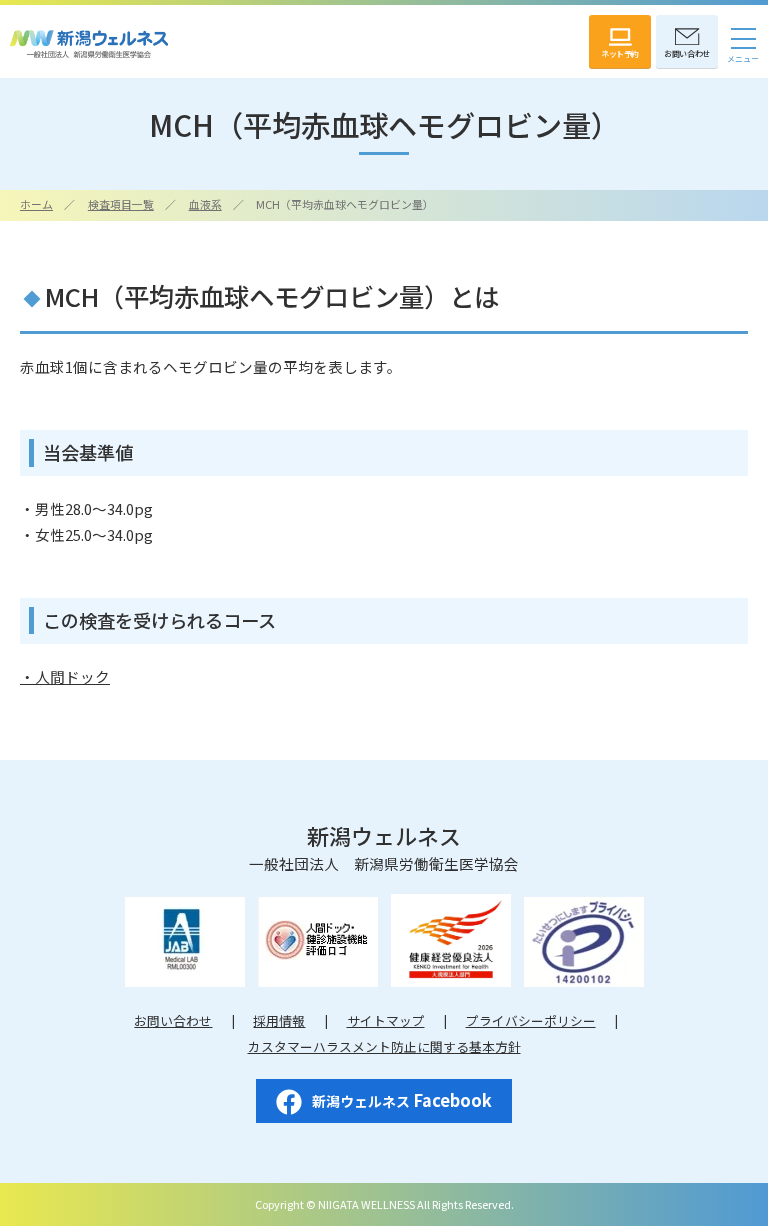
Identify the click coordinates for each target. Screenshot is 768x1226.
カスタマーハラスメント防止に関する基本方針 (384, 1046)
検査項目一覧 (121, 204)
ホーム (36, 204)
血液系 (205, 204)
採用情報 (279, 1020)
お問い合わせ (173, 1020)
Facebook (402, 1100)
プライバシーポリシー (531, 1020)
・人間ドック (65, 676)
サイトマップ (386, 1020)
